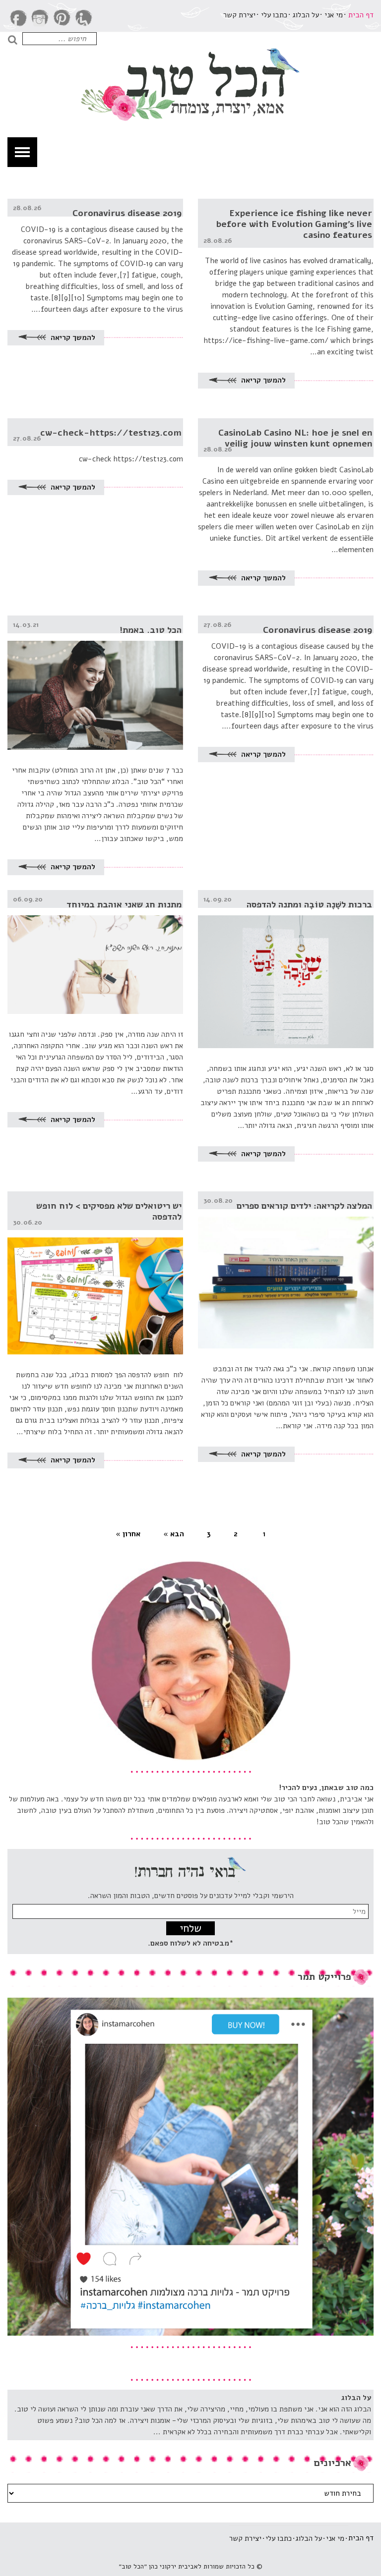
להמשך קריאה (262, 380)
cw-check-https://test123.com (111, 433)
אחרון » (128, 1534)
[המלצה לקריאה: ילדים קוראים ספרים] (286, 1270)
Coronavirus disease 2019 (127, 213)
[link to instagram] (40, 18)
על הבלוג (306, 15)
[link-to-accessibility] (84, 18)
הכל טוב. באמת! (151, 630)
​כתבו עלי (274, 15)
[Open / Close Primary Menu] (22, 152)
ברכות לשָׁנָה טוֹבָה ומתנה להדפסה (309, 904)
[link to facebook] (18, 18)
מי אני (334, 15)
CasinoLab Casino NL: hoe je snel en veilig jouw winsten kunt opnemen (295, 438)
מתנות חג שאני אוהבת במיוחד (124, 904)
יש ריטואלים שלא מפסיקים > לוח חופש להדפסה (109, 1211)
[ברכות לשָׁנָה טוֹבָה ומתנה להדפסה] (286, 969)
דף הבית (361, 15)
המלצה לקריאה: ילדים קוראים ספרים (304, 1206)
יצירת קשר (239, 15)
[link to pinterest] (62, 18)
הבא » (174, 1534)
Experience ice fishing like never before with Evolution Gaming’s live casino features (294, 224)
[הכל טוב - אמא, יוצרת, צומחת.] (190, 82)
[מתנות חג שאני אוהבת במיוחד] (95, 952)
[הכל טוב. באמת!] (95, 683)
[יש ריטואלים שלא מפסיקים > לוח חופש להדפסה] (95, 1273)
